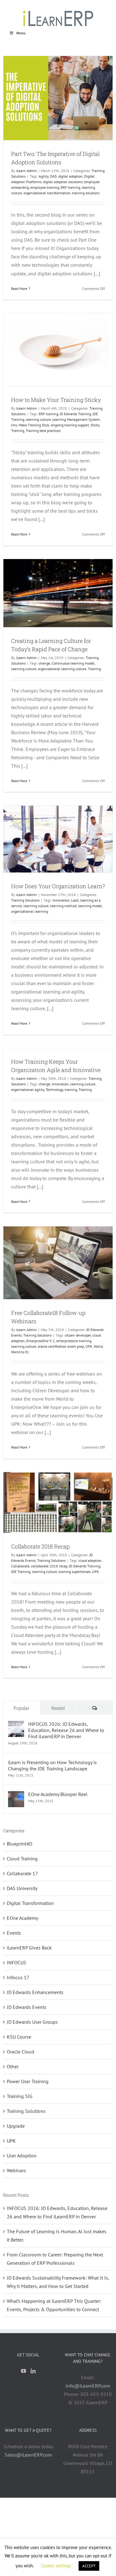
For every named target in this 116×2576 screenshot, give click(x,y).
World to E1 (20, 1352)
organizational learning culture (62, 669)
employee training (45, 187)
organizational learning (30, 911)
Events (14, 1933)
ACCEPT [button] (89, 2566)
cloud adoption (90, 1560)
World (98, 1346)
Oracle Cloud (21, 2052)
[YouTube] (24, 2371)
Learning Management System (76, 419)
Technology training (61, 1090)
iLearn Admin (26, 171)
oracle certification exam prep (61, 1346)
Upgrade (16, 2126)
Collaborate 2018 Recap (40, 1546)
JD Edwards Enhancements (35, 1992)
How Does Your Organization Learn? (58, 886)
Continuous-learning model (73, 663)
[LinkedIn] (33, 2371)
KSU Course (19, 2037)
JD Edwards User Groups (32, 2022)
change (44, 663)
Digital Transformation (30, 1903)
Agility (44, 176)
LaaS (75, 900)
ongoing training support (70, 425)
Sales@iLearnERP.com (28, 2455)
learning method (63, 906)
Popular (21, 1708)
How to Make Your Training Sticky (56, 400)
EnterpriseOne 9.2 (41, 1341)
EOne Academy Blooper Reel (58, 1794)
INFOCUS (17, 1962)
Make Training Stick (34, 425)
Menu (21, 33)
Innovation (61, 900)
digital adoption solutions (63, 182)
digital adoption (70, 176)
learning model (90, 906)
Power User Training (28, 2081)
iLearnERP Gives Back (29, 1948)
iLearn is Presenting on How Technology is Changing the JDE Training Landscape (52, 1765)
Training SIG (20, 2096)
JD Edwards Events (27, 2007)
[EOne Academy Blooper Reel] (16, 1795)
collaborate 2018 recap (49, 1566)
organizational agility (28, 1090)
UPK (89, 1346)
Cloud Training (22, 1859)
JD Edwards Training (75, 414)
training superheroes (75, 1572)
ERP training (70, 187)
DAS (53, 176)
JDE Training (21, 1572)
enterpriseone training (74, 1341)
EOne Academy (22, 1918)
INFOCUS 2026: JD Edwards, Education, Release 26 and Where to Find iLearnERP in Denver (66, 1730)
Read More (19, 289)
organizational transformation (47, 193)
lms (14, 425)
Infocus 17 (18, 1977)
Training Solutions (25, 900)
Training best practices (43, 431)
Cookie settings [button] (56, 2566)
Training (94, 669)
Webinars (16, 2170)
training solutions (86, 193)
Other (13, 2066)
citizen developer (78, 1335)
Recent (58, 1708)
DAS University (22, 1888)
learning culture (38, 419)
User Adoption (22, 2156)
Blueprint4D (19, 1844)
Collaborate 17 (22, 1873)
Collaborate (20, 1566)
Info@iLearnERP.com (88, 2386)
